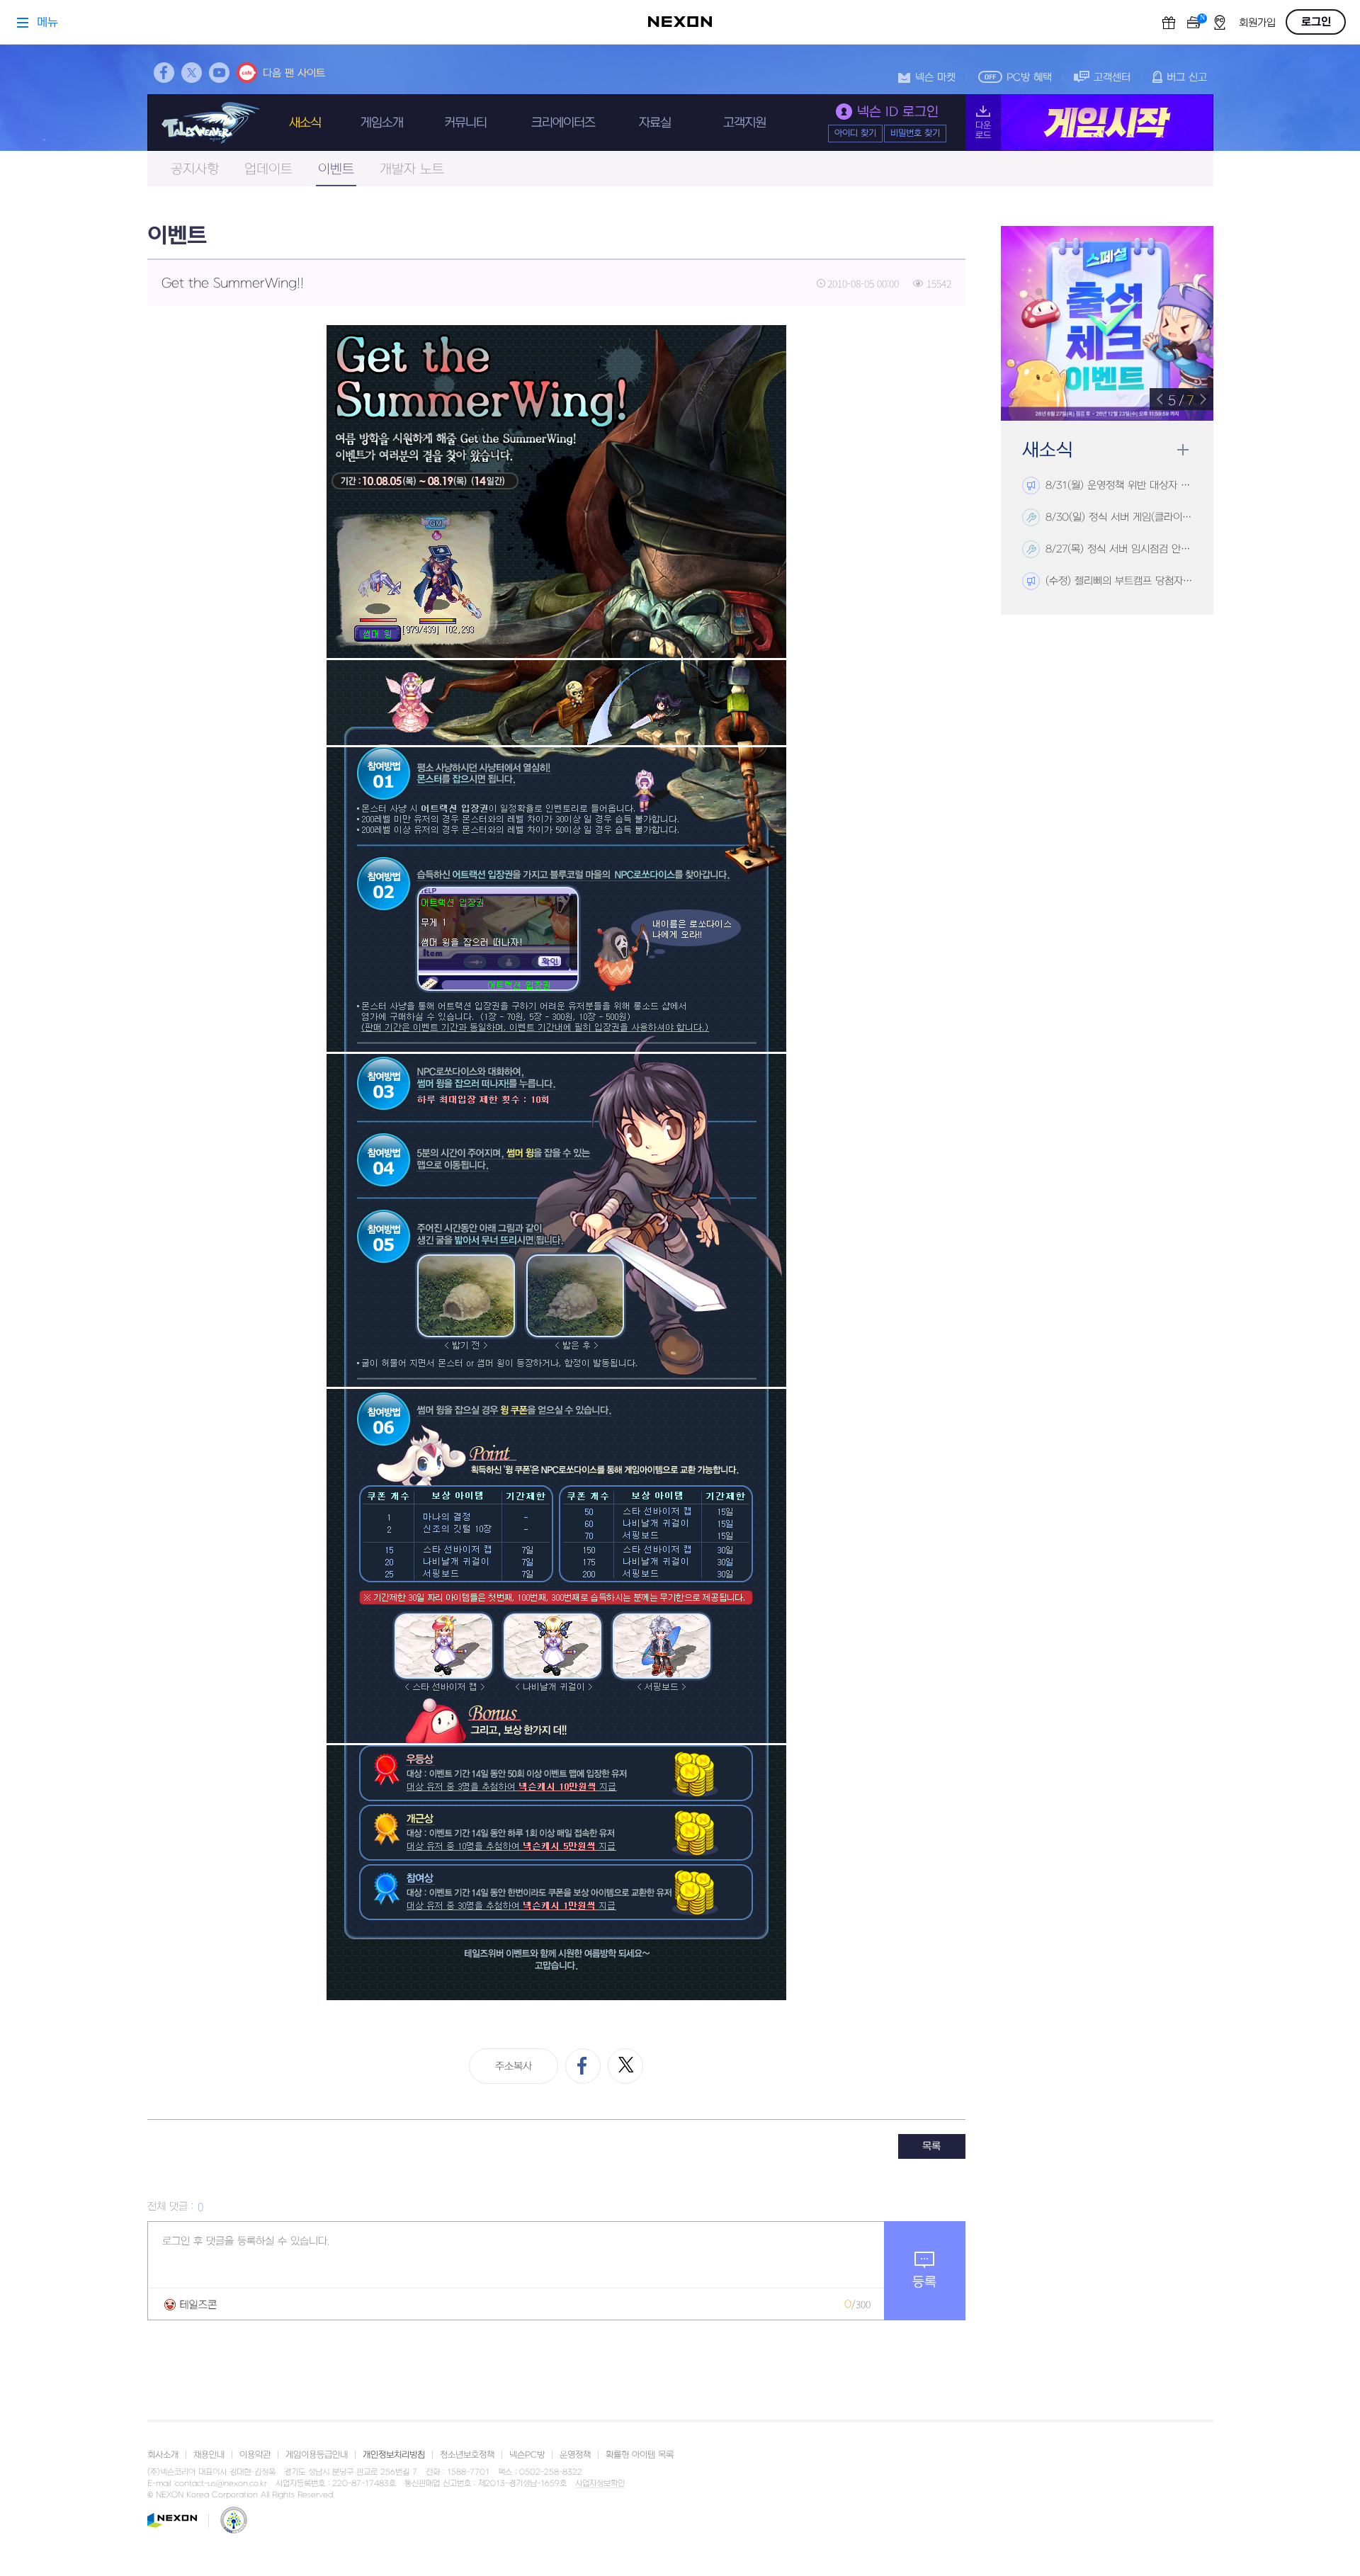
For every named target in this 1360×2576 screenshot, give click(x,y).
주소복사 (514, 2066)
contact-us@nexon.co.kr (221, 2484)
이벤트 (336, 170)
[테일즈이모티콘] (191, 2304)
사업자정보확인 (600, 2484)
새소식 (305, 123)
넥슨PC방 (527, 2455)
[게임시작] (1089, 123)
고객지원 (744, 123)
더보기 (1183, 450)
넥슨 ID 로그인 (898, 112)
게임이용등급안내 (317, 2455)
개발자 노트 (412, 170)
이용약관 (255, 2455)
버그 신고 (1187, 78)
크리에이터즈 (563, 123)
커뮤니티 (465, 123)
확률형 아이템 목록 (640, 2455)
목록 (931, 2146)
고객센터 (1112, 78)
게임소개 (382, 123)
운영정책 (575, 2455)
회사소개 (163, 2455)
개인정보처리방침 (394, 2455)
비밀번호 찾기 (915, 133)
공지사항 (195, 170)
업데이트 (268, 170)
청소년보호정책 (467, 2455)
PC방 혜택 (1029, 78)
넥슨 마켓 (935, 78)
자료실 (655, 123)
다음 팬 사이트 (294, 73)
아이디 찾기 (855, 133)
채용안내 (209, 2455)
